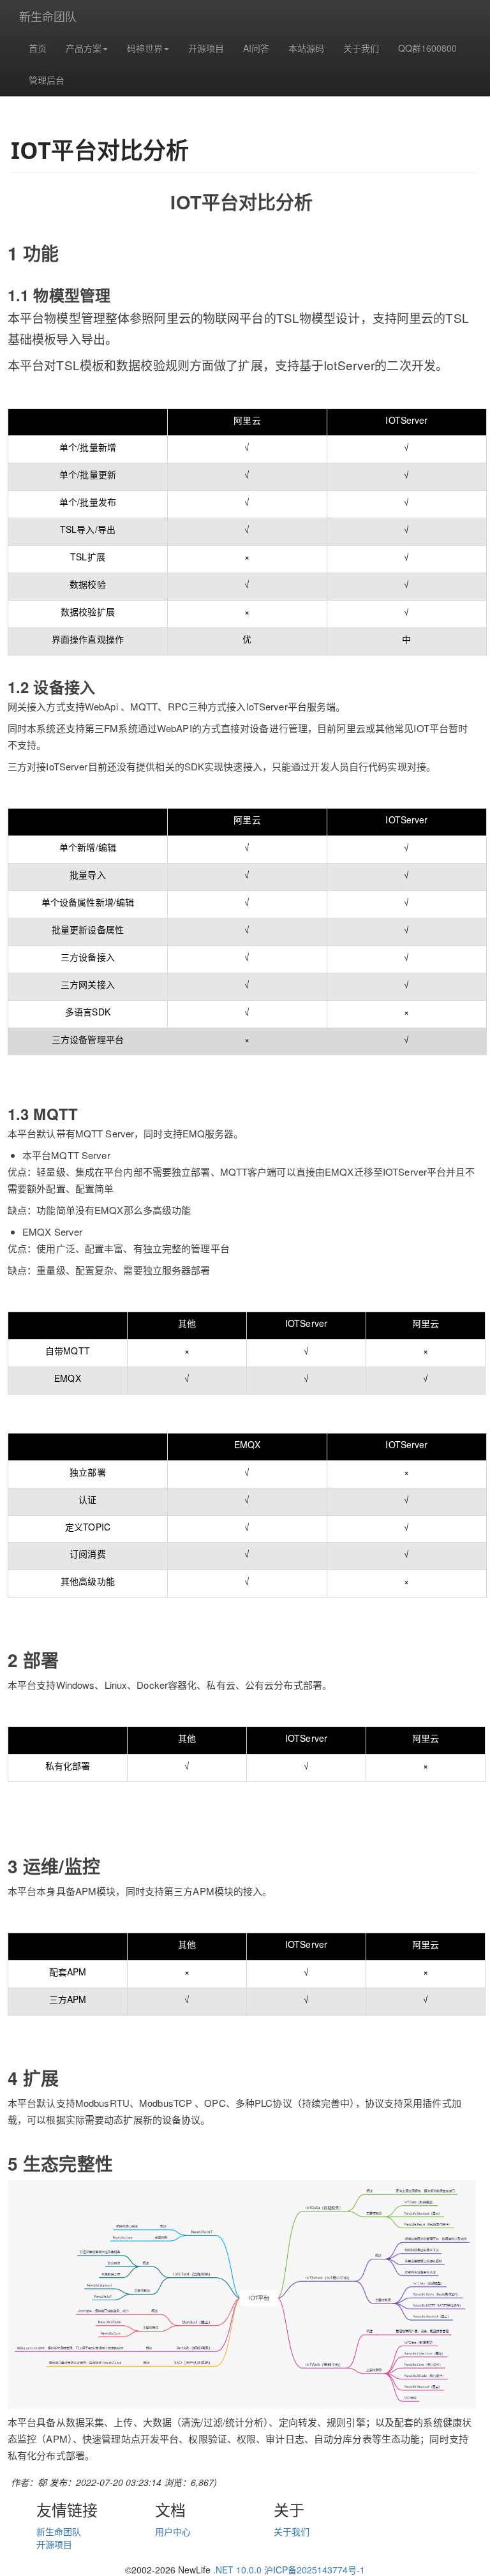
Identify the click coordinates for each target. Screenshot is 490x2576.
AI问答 (256, 48)
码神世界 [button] (145, 48)
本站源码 (306, 48)
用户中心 (173, 2531)
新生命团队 (48, 16)
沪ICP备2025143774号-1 (315, 2570)
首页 (38, 48)
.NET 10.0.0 (237, 2570)
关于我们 (361, 48)
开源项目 (206, 48)
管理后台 (47, 80)
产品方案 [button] (84, 48)
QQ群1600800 (427, 48)
